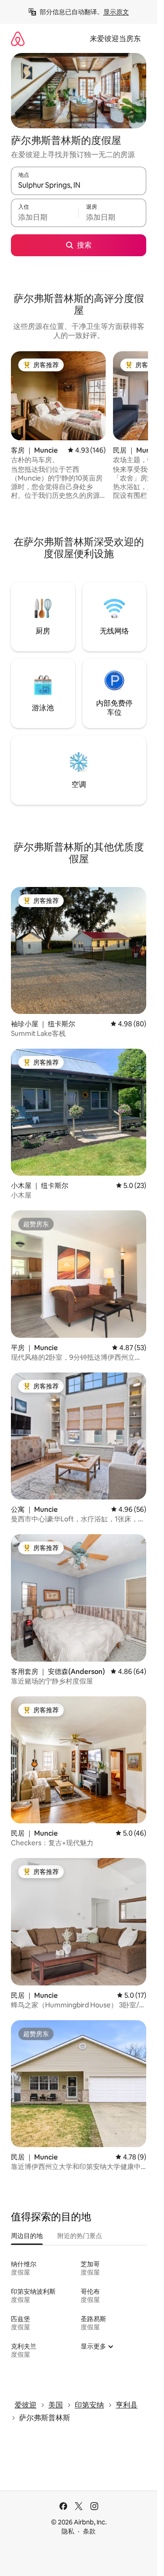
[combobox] (79, 185)
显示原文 (116, 12)
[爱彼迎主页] (18, 39)
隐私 (68, 2531)
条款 (89, 2531)
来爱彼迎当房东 (115, 39)
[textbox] (45, 217)
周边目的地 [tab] (27, 2236)
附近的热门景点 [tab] (80, 2236)
